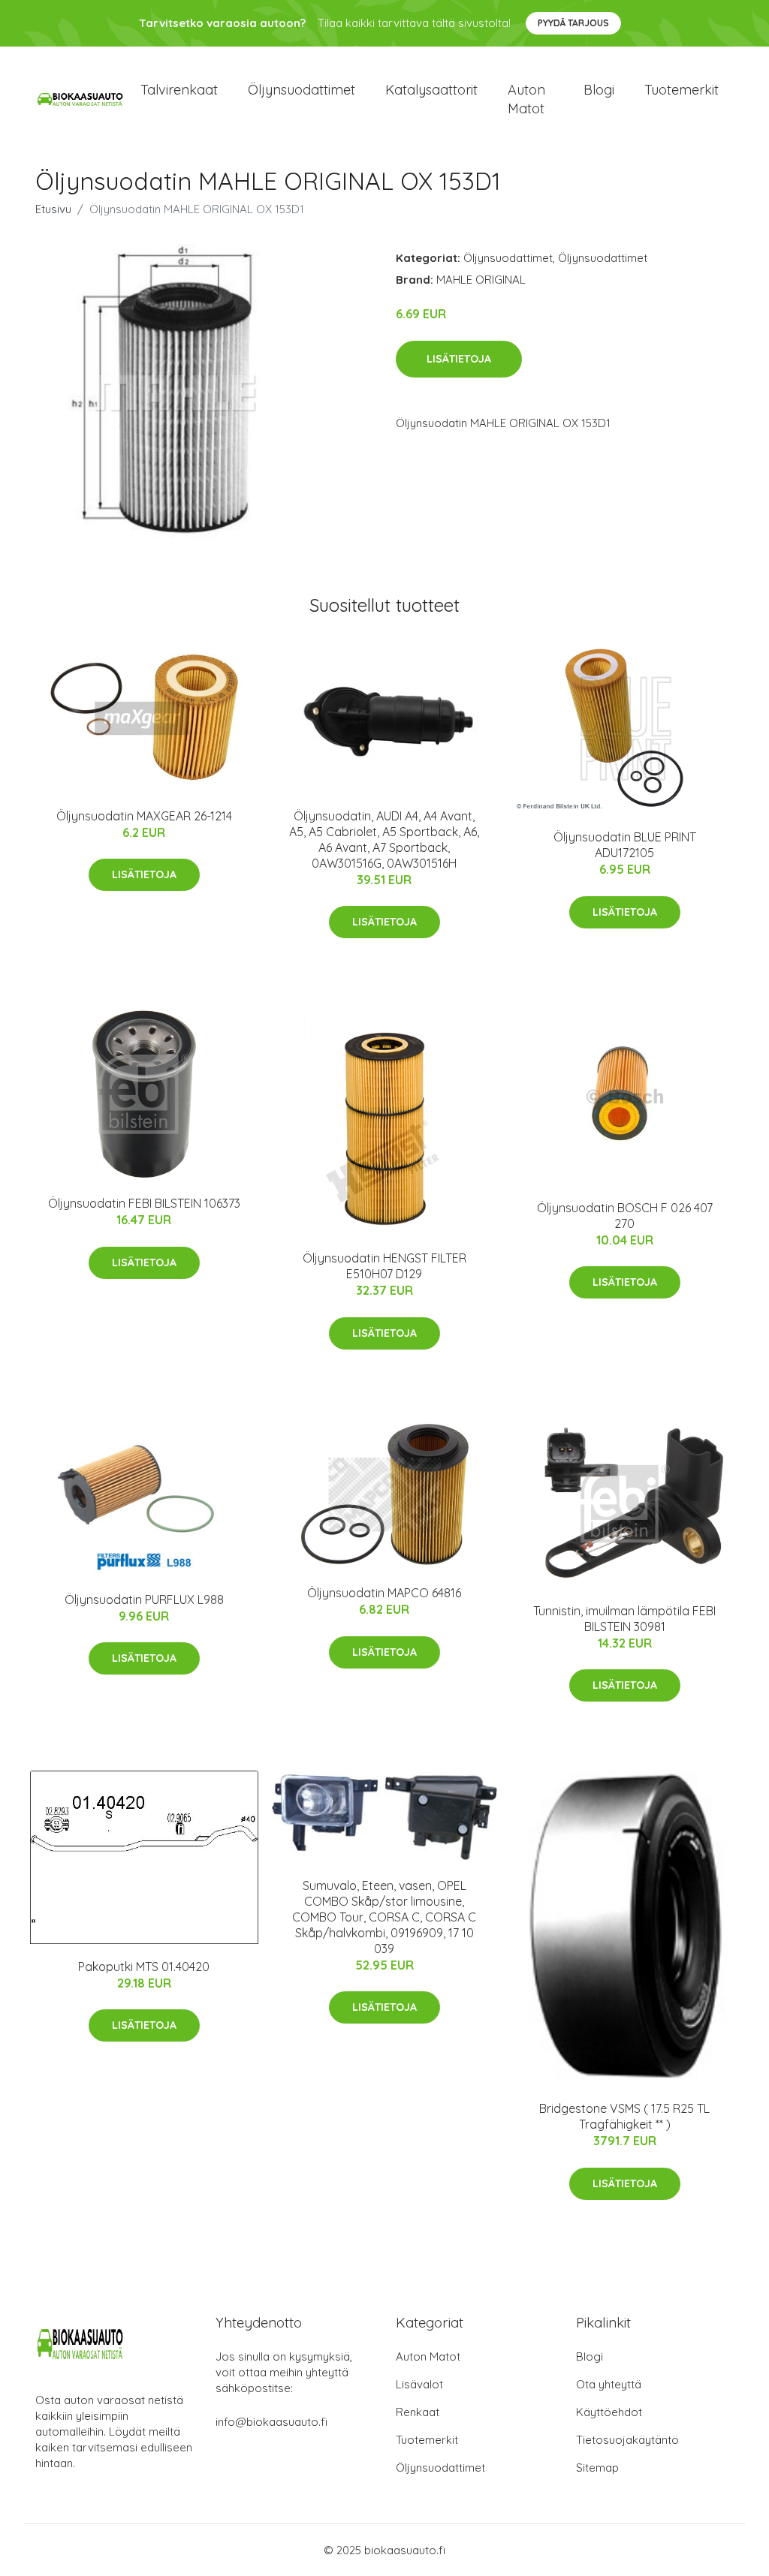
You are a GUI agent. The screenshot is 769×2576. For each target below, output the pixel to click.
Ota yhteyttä (609, 2384)
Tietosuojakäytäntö (627, 2440)
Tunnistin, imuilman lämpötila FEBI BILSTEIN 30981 (624, 1619)
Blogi (599, 90)
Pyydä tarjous (573, 23)
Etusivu (53, 209)
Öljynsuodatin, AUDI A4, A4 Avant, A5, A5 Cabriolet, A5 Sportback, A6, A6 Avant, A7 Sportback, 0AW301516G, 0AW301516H (384, 840)
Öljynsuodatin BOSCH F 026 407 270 (625, 1216)
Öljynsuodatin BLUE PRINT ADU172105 (625, 845)
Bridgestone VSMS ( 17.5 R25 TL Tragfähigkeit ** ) (624, 2116)
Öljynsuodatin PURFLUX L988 (144, 1599)
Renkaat (418, 2412)
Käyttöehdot (609, 2412)
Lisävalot (419, 2384)
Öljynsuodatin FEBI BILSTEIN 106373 (144, 1203)
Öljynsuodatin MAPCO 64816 (384, 1593)
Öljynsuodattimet (302, 90)
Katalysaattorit (431, 90)
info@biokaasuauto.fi (271, 2422)
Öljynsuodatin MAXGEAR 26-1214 (144, 816)
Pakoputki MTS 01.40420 (144, 1967)
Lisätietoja (459, 359)
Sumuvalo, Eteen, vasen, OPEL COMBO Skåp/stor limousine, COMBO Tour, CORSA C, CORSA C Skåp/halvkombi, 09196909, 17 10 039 (384, 1917)
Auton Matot (428, 2356)
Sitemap (597, 2468)
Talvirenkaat (179, 90)
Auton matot (526, 99)
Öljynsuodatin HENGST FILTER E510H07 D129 (384, 1266)
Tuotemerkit (682, 90)
